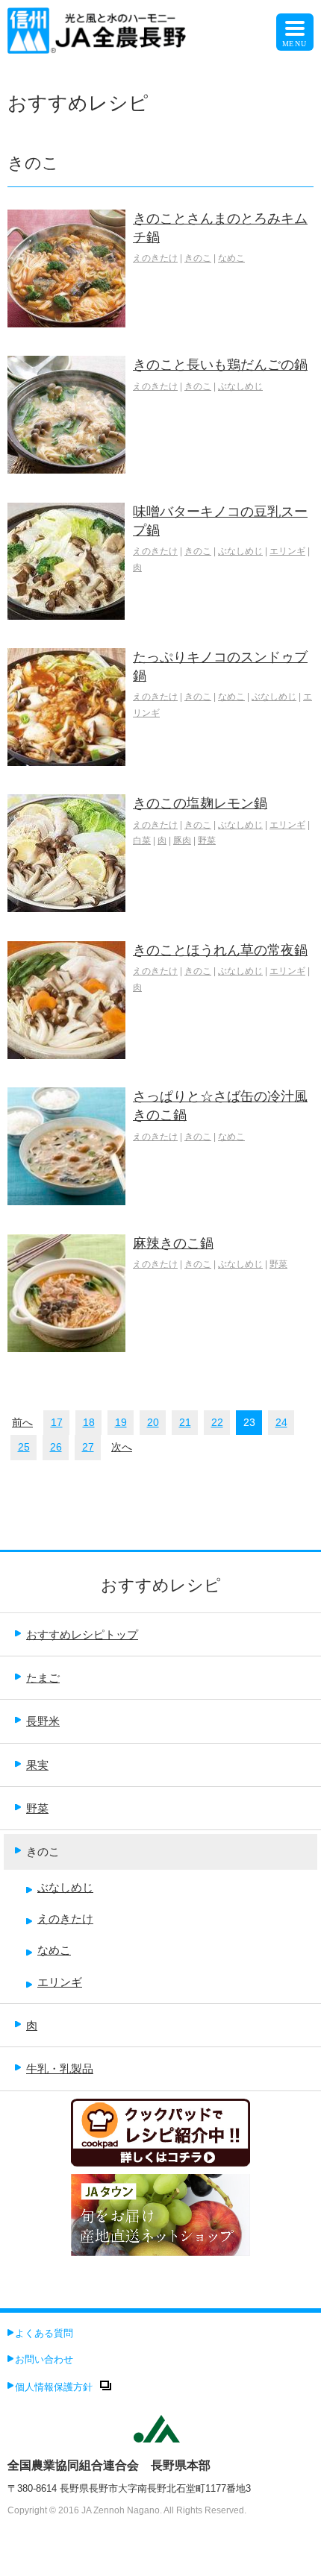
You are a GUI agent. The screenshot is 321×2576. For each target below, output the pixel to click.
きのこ (198, 258)
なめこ (231, 258)
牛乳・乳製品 (60, 2068)
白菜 (142, 841)
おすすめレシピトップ (82, 1634)
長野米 (43, 1721)
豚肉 (182, 841)
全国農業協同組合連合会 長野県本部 (109, 2465)
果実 (37, 1765)
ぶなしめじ (240, 386)
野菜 (207, 841)
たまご (43, 1678)
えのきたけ (155, 258)
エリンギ (287, 551)
